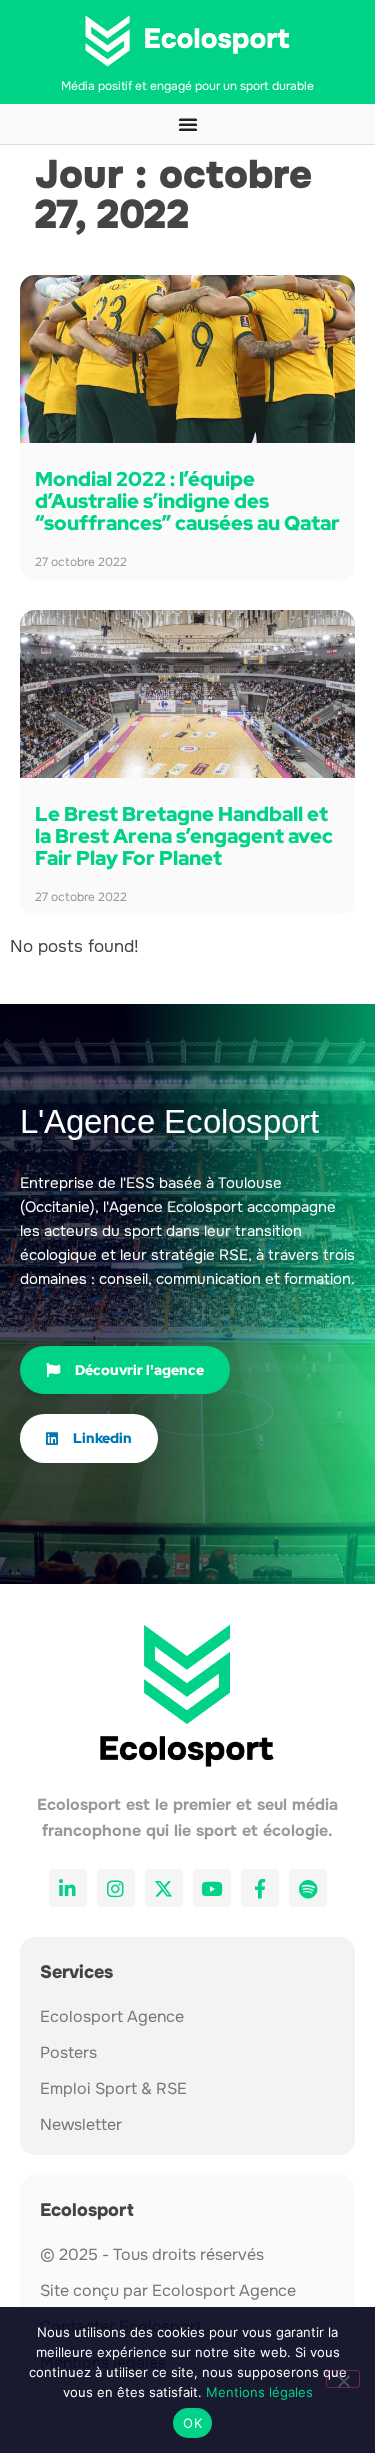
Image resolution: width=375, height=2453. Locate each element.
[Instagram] (116, 1888)
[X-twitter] (164, 1888)
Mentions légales (259, 2392)
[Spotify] (308, 1888)
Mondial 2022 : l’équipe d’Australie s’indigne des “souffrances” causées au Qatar (187, 501)
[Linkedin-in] (68, 1888)
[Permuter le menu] (188, 124)
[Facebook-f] (260, 1888)
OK (192, 2423)
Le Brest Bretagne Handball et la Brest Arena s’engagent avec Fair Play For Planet (184, 836)
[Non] (343, 2379)
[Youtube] (212, 1888)
